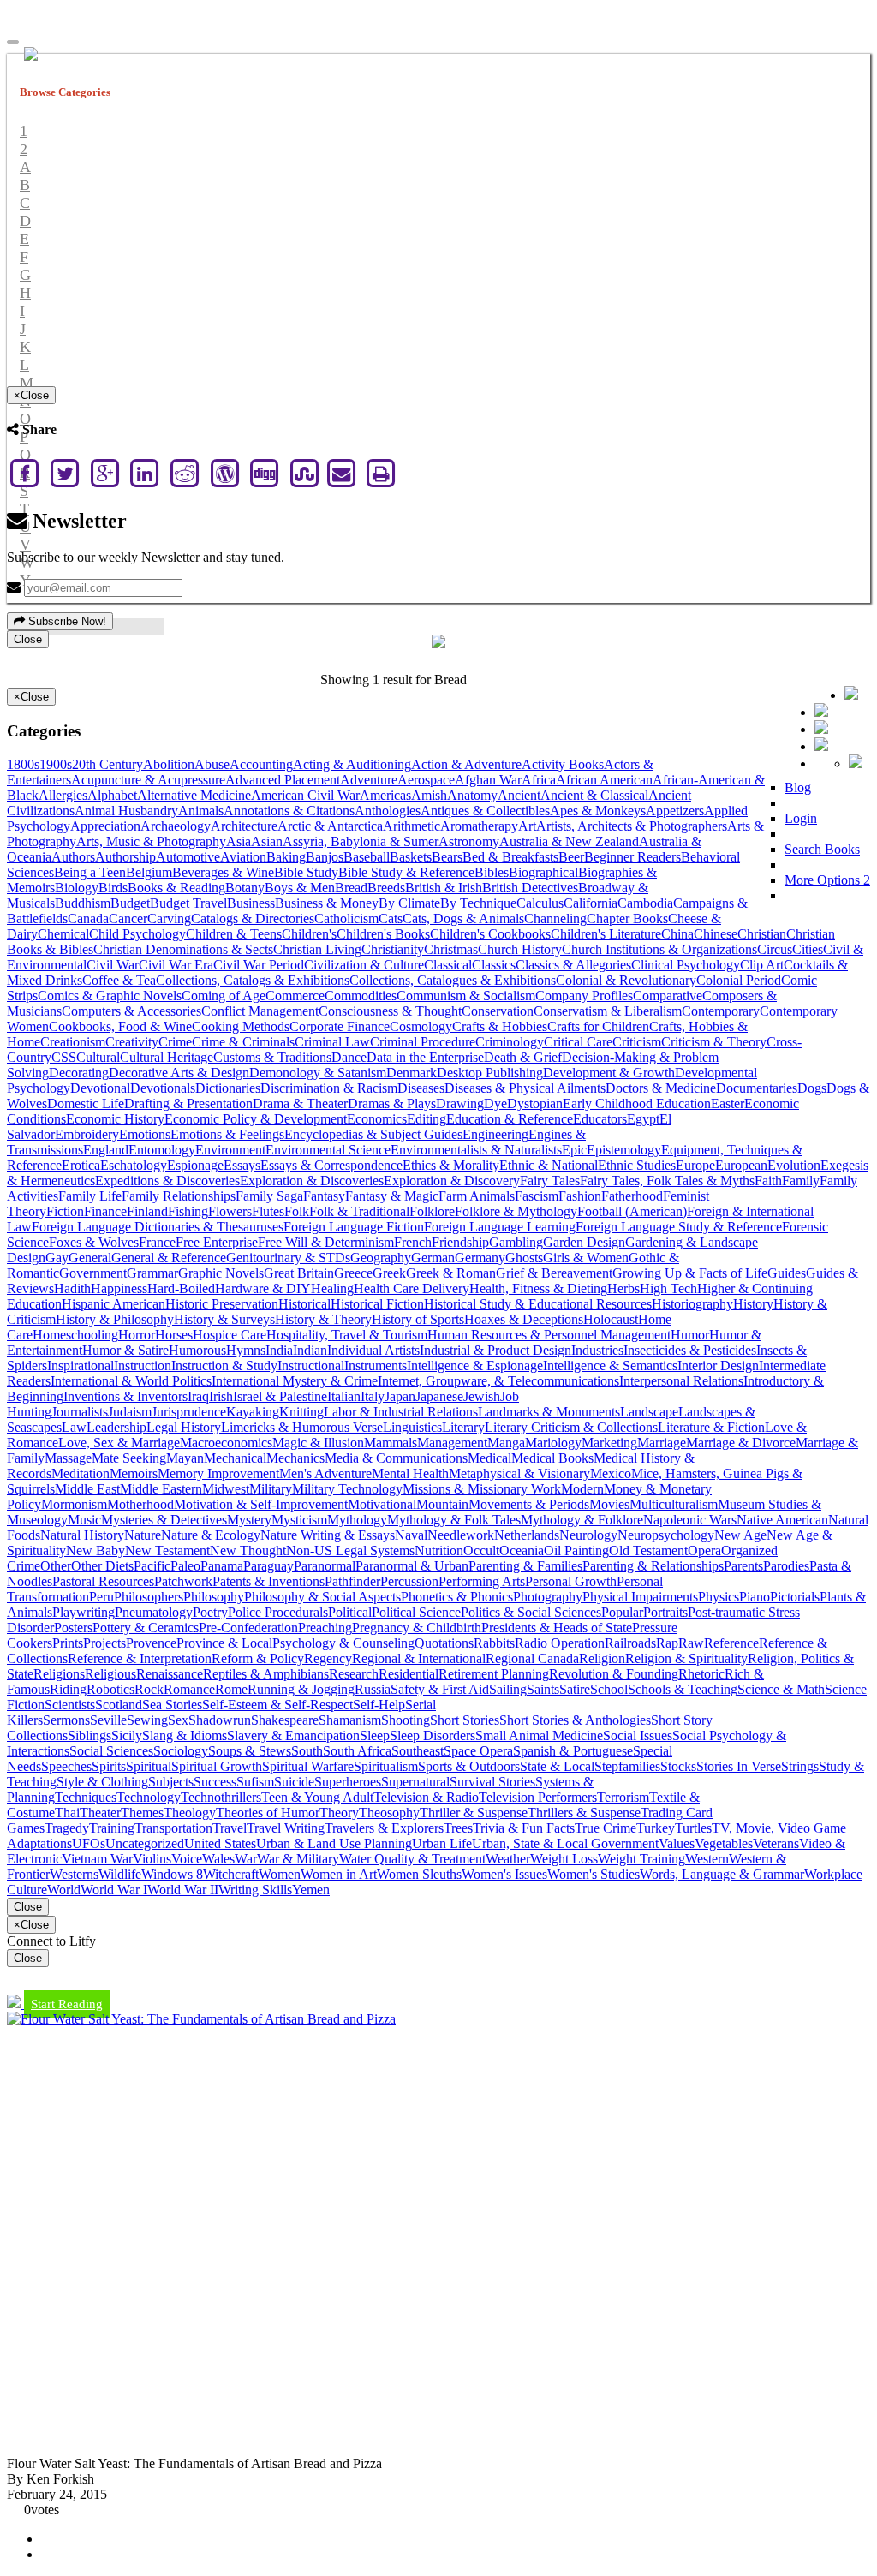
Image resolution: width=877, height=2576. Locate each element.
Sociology (181, 1751)
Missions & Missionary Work (482, 1489)
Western (707, 1859)
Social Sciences (111, 1751)
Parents (743, 1566)
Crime (175, 1042)
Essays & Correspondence (331, 1165)
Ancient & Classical (594, 795)
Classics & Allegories (573, 965)
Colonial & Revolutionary (626, 980)
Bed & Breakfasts (510, 857)
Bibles (492, 872)
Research (354, 1674)
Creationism (73, 1042)
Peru (101, 1597)
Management (452, 1443)
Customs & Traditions (272, 1057)
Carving (169, 918)
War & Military (298, 1859)
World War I (114, 1890)
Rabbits (494, 1643)
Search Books (822, 849)
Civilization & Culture (364, 965)
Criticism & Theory (714, 1042)
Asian (267, 841)
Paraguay (268, 1566)
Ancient (519, 795)
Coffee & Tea (119, 980)
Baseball (367, 857)
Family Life (90, 1196)
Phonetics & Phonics (457, 1597)
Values (677, 1843)
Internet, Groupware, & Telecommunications (498, 1381)
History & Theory (323, 1319)
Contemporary (721, 1011)
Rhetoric (701, 1674)
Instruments (376, 1366)
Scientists (70, 1705)
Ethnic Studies (637, 1165)
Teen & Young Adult (317, 1797)
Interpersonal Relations (681, 1381)
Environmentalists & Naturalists (476, 1150)
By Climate (409, 903)
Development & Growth (609, 1073)
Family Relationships (179, 1196)
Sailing (508, 1689)
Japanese (439, 1396)
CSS (64, 1057)
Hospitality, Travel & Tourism (347, 1335)
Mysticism (299, 1520)
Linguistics (412, 1427)
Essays (242, 1165)
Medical (489, 1458)
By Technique (478, 903)
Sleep (375, 1735)
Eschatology (134, 1165)
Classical (448, 965)
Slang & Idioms (185, 1735)
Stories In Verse (739, 1766)
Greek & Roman (451, 1273)
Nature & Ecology (211, 1535)
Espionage (195, 1165)
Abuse (212, 764)
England (106, 1150)
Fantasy (324, 1196)
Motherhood (140, 1504)
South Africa (357, 1751)
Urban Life (442, 1843)
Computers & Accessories (131, 1011)
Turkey (656, 1828)
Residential (409, 1674)
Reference (731, 1643)
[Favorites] (851, 695)
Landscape (649, 1412)
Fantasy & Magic (392, 1196)
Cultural (98, 1057)
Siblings (89, 1735)
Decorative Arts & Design (179, 1073)
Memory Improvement (218, 1473)
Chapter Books (627, 918)
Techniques (86, 1797)
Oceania (522, 1550)
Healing (332, 1288)
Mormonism (74, 1504)
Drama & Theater (300, 1103)
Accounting (261, 764)
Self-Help (379, 1705)
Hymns (246, 1350)
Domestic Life (86, 1103)
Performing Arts (482, 1581)
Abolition (169, 764)
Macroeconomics (226, 1443)
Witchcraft (231, 1874)
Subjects (171, 1782)
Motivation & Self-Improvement (261, 1504)
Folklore (432, 1211)
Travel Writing (286, 1828)
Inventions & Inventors (125, 1396)
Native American (782, 1520)
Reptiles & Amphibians (266, 1674)
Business (251, 903)
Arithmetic (412, 826)
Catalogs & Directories (253, 918)
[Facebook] (25, 473)
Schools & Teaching (683, 1689)
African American (604, 780)
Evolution (794, 1165)
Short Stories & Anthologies (575, 1720)
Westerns (74, 1874)
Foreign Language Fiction (354, 1227)
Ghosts (524, 1258)
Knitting (301, 1412)
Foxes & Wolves (94, 1242)
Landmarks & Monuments (549, 1412)
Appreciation (105, 826)
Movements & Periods (529, 1504)
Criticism (637, 1042)
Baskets (411, 857)
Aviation (243, 857)
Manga (506, 1443)
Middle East (87, 1489)
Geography (381, 1258)
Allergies (63, 795)
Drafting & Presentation (188, 1103)
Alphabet (112, 795)
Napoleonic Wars (690, 1520)
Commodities (361, 996)
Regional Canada (532, 1658)
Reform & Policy (258, 1658)
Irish (221, 1396)
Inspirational (81, 1366)
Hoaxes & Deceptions (524, 1319)
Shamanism (350, 1720)
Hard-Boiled (181, 1288)
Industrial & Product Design (495, 1350)
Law (74, 1427)
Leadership (116, 1427)
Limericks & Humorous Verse (302, 1427)
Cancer (128, 918)
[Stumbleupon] (305, 473)
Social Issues (638, 1735)
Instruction (143, 1366)
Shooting (406, 1720)
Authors (73, 857)
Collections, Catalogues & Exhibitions (453, 980)
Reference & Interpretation (140, 1658)
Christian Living (317, 949)
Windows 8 (172, 1874)
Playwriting (84, 1612)
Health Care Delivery (412, 1288)
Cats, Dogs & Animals (463, 918)
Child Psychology (137, 934)
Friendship (460, 1242)
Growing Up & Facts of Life (690, 1273)
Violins (152, 1859)
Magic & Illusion (318, 1443)
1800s (23, 764)
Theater (100, 1813)
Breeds (386, 888)
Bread (351, 888)
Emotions (145, 1134)
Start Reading (67, 2004)
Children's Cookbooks (490, 934)
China (677, 934)
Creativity (132, 1042)
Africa (539, 780)
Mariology (553, 1443)
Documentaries (757, 1088)
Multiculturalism (674, 1504)
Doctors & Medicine (661, 1088)
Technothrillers (221, 1797)
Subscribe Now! (66, 621)
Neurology (588, 1535)
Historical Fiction (377, 1304)
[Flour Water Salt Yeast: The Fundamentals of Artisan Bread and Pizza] (201, 2019)
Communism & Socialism (466, 996)
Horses (174, 1335)
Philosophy (214, 1597)
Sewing (147, 1720)
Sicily (127, 1735)
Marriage (662, 1443)
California (591, 903)
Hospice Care (230, 1335)
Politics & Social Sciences (531, 1612)
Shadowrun (220, 1720)
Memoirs (134, 1473)
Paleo (185, 1566)
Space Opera (478, 1751)
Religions (59, 1674)
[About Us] (821, 712)
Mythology (357, 1520)
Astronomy (469, 841)
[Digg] (265, 473)
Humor (690, 1335)
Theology (190, 1813)
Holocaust (611, 1319)
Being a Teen (90, 872)
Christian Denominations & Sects (183, 949)
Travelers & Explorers (384, 1828)
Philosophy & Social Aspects (322, 1597)
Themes (142, 1813)
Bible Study (306, 872)
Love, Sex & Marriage (119, 1443)
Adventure (369, 780)
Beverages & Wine (223, 872)
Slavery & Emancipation (293, 1735)
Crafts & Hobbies (500, 1026)
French (413, 1242)
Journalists (80, 1412)
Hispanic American (113, 1304)
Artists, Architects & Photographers (632, 826)
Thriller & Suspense (474, 1813)
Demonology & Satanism (318, 1073)
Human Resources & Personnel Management (549, 1335)
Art (527, 826)
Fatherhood (632, 1196)
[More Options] (856, 770)
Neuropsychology (666, 1535)
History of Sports (418, 1319)
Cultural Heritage (167, 1057)
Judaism (130, 1412)
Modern (582, 1489)
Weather (508, 1859)
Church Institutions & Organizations (659, 949)
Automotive (188, 857)
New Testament (167, 1550)
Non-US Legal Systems (350, 1550)
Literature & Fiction (711, 1427)
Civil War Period (259, 965)
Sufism (255, 1782)
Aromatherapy (479, 826)
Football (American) (632, 1211)
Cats (391, 918)
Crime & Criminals (243, 1042)
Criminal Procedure (423, 1042)
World (64, 1890)
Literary (463, 1427)
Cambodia (645, 903)
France (157, 1242)
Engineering (495, 1134)
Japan (400, 1396)
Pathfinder (352, 1581)
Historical (304, 1304)
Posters (73, 1628)
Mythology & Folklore (582, 1520)
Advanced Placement (283, 780)
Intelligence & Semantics (610, 1366)
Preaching (325, 1628)
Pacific (152, 1566)
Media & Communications (396, 1458)
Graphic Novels (221, 1273)
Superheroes (348, 1782)
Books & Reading (176, 888)
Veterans (776, 1843)
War (246, 1859)
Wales (218, 1859)
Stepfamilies (627, 1766)
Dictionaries (228, 1088)
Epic (574, 1150)
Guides (787, 1273)
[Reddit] (185, 473)
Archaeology (176, 826)
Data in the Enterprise (425, 1057)
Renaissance (170, 1674)
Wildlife (120, 1874)
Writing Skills (255, 1890)
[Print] (382, 473)
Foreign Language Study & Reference (679, 1227)
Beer (571, 857)
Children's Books (383, 934)
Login (801, 818)
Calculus (540, 903)
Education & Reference (510, 1119)
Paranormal (325, 1566)
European (741, 1165)
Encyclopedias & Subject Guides (373, 1134)
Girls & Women (586, 1258)
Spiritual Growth (217, 1766)
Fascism (537, 1196)
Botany (245, 888)
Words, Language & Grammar (722, 1874)
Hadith (72, 1288)
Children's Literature (606, 934)
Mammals (391, 1443)
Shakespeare (285, 1720)
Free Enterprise (217, 1242)
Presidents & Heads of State (557, 1628)
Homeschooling (75, 1335)
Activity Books (563, 764)
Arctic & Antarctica (330, 826)
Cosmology (421, 1026)
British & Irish (444, 888)
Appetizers (675, 811)
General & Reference (169, 1258)
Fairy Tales (550, 1181)
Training (112, 1828)
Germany (480, 1258)
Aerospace (426, 780)
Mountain (442, 1504)
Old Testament (648, 1550)
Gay (57, 1258)
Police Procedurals (278, 1612)
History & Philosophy (115, 1319)
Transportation (173, 1828)
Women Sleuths (419, 1874)
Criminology (510, 1042)
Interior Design (718, 1366)
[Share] (821, 746)
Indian (310, 1350)
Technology (149, 1797)
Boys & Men (300, 888)
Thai (67, 1813)
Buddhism (83, 903)
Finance (105, 1211)
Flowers (230, 1211)
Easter (728, 1103)
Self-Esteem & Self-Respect (277, 1705)
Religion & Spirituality (686, 1658)
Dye (495, 1103)
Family (801, 1181)
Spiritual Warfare (308, 1766)
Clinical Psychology (686, 965)
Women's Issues (504, 1874)
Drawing (460, 1103)
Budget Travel (188, 903)
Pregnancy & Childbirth (417, 1628)
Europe (695, 1165)
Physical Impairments (640, 1597)
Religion (602, 1658)
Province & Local (224, 1643)
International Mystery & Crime (295, 1381)
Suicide (294, 1782)
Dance (349, 1057)
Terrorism (623, 1797)
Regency (328, 1658)
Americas (385, 795)
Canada (88, 918)
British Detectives (530, 888)
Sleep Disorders (433, 1735)
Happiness (119, 1288)
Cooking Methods (241, 1026)
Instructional (311, 1366)
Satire (575, 1689)
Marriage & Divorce (741, 1443)
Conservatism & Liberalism (608, 1011)
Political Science (416, 1612)
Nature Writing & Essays (328, 1535)
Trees (458, 1828)
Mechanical (235, 1458)
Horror (137, 1335)
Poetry (210, 1612)
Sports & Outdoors (469, 1766)
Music (84, 1520)
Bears (447, 857)
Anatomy (472, 795)
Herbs (623, 1288)
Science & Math (781, 1689)
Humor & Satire (125, 1350)
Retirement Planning (494, 1674)
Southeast (418, 1751)
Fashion (580, 1196)
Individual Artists (373, 1350)
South (307, 1751)
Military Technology (347, 1489)
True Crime (606, 1828)
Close (28, 1907)
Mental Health (410, 1473)
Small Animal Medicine (539, 1735)
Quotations (444, 1643)
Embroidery (87, 1134)
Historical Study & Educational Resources (538, 1304)
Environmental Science (328, 1150)
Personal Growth (571, 1581)
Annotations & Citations (289, 811)
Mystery (249, 1520)
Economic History (115, 1119)
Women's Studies (594, 1874)
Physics (719, 1597)
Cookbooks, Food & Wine (120, 1026)
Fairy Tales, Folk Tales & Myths (667, 1181)
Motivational (382, 1504)
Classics (494, 965)
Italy (373, 1396)
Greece (353, 1273)
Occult (481, 1550)
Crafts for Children (598, 1026)
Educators (600, 1119)
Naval (411, 1535)
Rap (667, 1643)
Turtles (693, 1828)
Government (93, 1273)
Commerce (295, 996)
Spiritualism (386, 1766)
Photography (548, 1597)
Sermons (66, 1720)
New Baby (95, 1550)
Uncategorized (145, 1843)
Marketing (609, 1443)
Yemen (311, 1890)
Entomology (162, 1150)
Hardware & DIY (263, 1288)
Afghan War (488, 780)
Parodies (786, 1566)
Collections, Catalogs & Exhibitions (253, 980)
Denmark (412, 1073)
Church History (520, 949)
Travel (230, 1828)
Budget (130, 903)
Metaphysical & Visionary (519, 1473)
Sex (178, 1720)
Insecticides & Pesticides (690, 1350)
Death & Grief (523, 1057)
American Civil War (305, 795)
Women (280, 1874)
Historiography (692, 1304)
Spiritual (149, 1766)
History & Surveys (224, 1319)
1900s (56, 764)
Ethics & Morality (451, 1165)
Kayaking (253, 1412)
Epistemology (624, 1150)
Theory (339, 1813)
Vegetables (724, 1843)
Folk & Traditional (359, 1211)
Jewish (482, 1396)
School (609, 1689)
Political (350, 1612)
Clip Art (762, 965)
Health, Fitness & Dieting (538, 1288)
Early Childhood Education (637, 1103)
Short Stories (465, 1720)
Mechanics (295, 1458)
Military (271, 1489)
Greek (389, 1273)
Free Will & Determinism (326, 1242)
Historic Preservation (222, 1304)
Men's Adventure (325, 1473)
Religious (110, 1674)
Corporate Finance (340, 1026)
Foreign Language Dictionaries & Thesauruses (158, 1227)
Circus (775, 949)
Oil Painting (576, 1550)
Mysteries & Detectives (164, 1520)
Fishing (188, 1211)
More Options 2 (827, 880)
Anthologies (388, 811)
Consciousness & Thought (390, 1011)
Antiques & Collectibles (485, 811)
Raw (691, 1643)
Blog (798, 787)
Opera (704, 1550)
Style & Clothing (102, 1782)
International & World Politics (131, 1381)
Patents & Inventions (268, 1581)
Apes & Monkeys (598, 811)
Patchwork (183, 1581)
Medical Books (552, 1458)
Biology (77, 888)
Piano (755, 1597)
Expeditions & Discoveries (167, 1181)
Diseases (421, 1088)
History (753, 1304)
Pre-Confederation (248, 1628)
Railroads (630, 1643)
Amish (429, 795)
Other (56, 1566)
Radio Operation (560, 1643)
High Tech (668, 1288)
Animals (201, 811)
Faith (768, 1181)
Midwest (226, 1489)
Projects (104, 1643)
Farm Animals (477, 1196)
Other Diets (102, 1566)
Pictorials (795, 1597)
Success (215, 1782)
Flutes (268, 1211)
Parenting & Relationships (653, 1566)
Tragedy (67, 1828)
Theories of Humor (268, 1813)
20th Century (107, 764)
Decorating (79, 1073)
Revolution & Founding (614, 1674)
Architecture (244, 826)
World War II (183, 1890)
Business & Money (327, 903)
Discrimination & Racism (329, 1088)
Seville (108, 1720)
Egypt (643, 1119)
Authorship (125, 857)
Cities (808, 949)
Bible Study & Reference (406, 872)
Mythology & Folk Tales (454, 1520)
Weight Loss (564, 1859)
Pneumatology (154, 1612)
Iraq (198, 1396)
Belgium (149, 872)
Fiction (65, 1211)
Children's (309, 934)
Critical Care (578, 1042)
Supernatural (415, 1782)
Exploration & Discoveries (312, 1181)
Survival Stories (492, 1782)
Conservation (498, 1011)
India (279, 1350)
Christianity (393, 949)
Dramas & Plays (392, 1103)
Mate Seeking (129, 1458)
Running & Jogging (301, 1689)
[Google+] (105, 473)
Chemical (63, 934)
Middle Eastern (161, 1489)
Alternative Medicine (194, 795)
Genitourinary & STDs (288, 1258)
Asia (239, 841)
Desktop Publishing (490, 1073)
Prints (68, 1643)
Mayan (185, 1458)
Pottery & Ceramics (146, 1628)
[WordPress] (225, 473)
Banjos (325, 857)
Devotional (100, 1088)
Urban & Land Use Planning (334, 1843)
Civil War (113, 965)
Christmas (451, 949)
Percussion (409, 1581)
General (90, 1258)
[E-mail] (341, 473)
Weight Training (641, 1859)
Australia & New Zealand (569, 841)
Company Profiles (584, 996)
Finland (147, 1211)
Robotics (110, 1689)
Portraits (665, 1612)
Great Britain (299, 1273)
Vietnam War (97, 1859)
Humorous (197, 1350)
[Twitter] (66, 473)
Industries (597, 1350)
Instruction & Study (224, 1366)
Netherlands (527, 1535)
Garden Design (584, 1242)
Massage (68, 1458)
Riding (68, 1689)
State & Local (557, 1766)
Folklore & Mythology (516, 1211)
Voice (187, 1859)
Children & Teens (234, 934)
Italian (344, 1396)
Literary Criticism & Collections (571, 1427)
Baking (286, 857)
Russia (373, 1689)
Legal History (184, 1427)
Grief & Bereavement (554, 1273)
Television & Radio (426, 1797)
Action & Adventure (466, 764)
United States (220, 1843)
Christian (762, 934)
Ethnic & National (549, 1165)
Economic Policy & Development (256, 1119)
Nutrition (439, 1550)
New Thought (248, 1550)
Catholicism (346, 918)
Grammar (152, 1273)
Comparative (668, 996)
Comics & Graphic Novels (110, 996)
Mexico (611, 1473)
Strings (800, 1766)
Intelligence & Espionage (475, 1366)
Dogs (812, 1088)
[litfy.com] (438, 644)
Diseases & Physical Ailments (525, 1088)
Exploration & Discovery (452, 1181)
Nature (143, 1535)
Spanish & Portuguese (573, 1751)
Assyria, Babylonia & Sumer (361, 841)
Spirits (109, 1766)
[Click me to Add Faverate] (15, 2004)
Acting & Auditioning (352, 764)
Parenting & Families (525, 1566)
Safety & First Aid (440, 1689)
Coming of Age (224, 996)
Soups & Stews (250, 1751)
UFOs (89, 1843)
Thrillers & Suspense (584, 1813)
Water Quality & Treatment (412, 1859)
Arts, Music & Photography (151, 841)
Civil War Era (176, 965)
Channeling (555, 918)
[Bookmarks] (821, 729)
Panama (222, 1566)
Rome (231, 1689)
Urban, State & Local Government (565, 1843)
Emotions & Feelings (227, 1134)
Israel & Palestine (280, 1396)
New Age (740, 1535)
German (433, 1258)
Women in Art (339, 1874)
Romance (189, 1689)
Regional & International (419, 1658)
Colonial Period (739, 980)
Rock (149, 1689)
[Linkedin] (145, 473)
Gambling (516, 1242)
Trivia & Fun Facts (524, 1828)
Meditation (81, 1473)
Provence (151, 1643)
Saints (543, 1689)
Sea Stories (172, 1705)
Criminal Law (332, 1042)
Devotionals (163, 1088)
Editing (427, 1119)
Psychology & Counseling (343, 1643)
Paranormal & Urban (412, 1566)
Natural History (82, 1535)
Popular (622, 1612)
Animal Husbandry (126, 811)
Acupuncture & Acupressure (148, 780)
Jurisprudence (189, 1412)
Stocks (678, 1766)
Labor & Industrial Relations (401, 1412)
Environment (230, 1150)
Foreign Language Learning (500, 1227)
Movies (609, 1504)
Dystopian (535, 1103)
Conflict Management (260, 1011)
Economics (377, 1119)
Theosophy (389, 1813)
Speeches (66, 1766)
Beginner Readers (632, 857)
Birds (113, 888)
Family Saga (269, 1196)
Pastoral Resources (103, 1581)
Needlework (461, 1535)
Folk (297, 1211)
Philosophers (149, 1597)
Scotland (119, 1705)
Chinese (716, 934)
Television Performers (538, 1797)
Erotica (81, 1165)
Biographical (543, 872)
